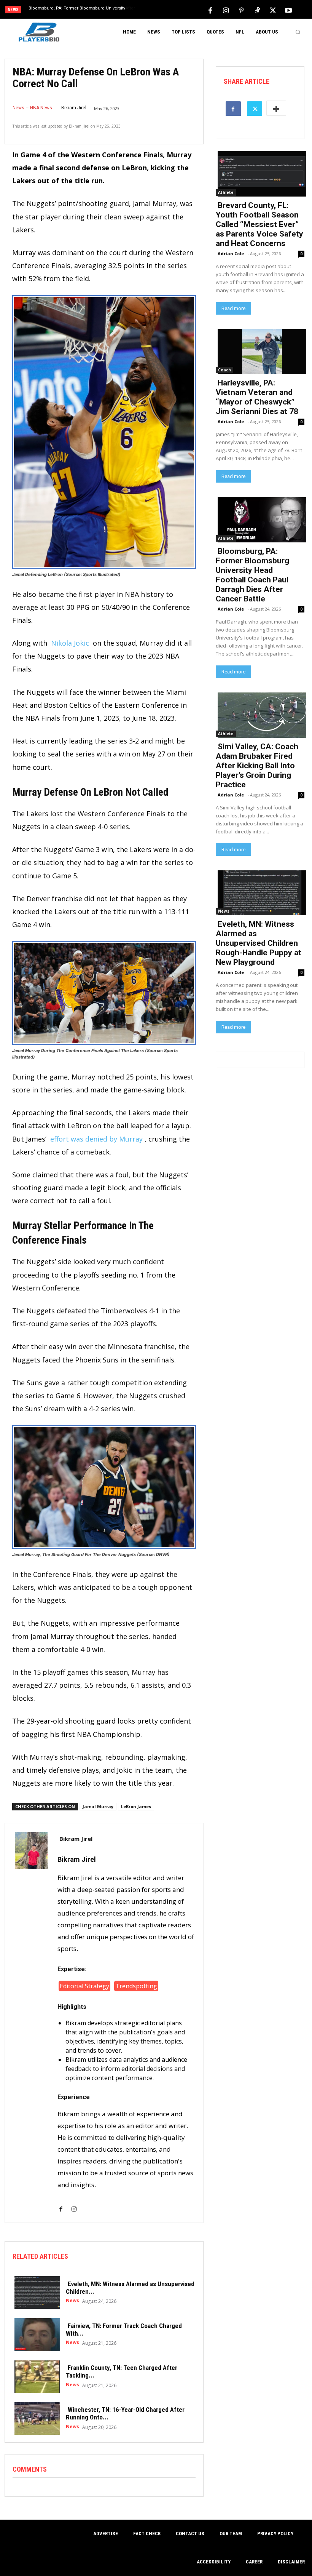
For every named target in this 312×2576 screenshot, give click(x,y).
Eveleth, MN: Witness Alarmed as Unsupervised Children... (130, 2288)
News (18, 108)
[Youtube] (288, 10)
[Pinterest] (242, 10)
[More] (276, 108)
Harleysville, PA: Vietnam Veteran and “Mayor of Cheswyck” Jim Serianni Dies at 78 (257, 397)
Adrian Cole (231, 253)
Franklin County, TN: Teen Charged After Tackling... (122, 2371)
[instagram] (74, 2204)
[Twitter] (273, 10)
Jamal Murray (98, 1806)
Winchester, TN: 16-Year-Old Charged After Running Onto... (125, 2413)
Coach (224, 370)
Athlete (226, 192)
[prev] (160, 10)
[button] (298, 32)
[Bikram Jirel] (31, 2023)
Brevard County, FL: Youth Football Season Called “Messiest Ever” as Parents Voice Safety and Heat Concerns (259, 224)
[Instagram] (226, 10)
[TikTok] (257, 10)
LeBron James (136, 1806)
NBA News (41, 108)
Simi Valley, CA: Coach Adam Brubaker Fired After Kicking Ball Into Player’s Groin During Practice (257, 766)
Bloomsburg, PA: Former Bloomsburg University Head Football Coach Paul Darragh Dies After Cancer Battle (252, 575)
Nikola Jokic (70, 643)
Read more (233, 308)
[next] (172, 10)
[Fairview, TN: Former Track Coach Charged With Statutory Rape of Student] (35, 2334)
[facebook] (61, 2204)
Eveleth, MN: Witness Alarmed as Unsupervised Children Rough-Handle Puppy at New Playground (259, 943)
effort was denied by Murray (96, 1139)
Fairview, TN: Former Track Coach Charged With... (124, 2330)
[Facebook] (210, 10)
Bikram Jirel (74, 108)
